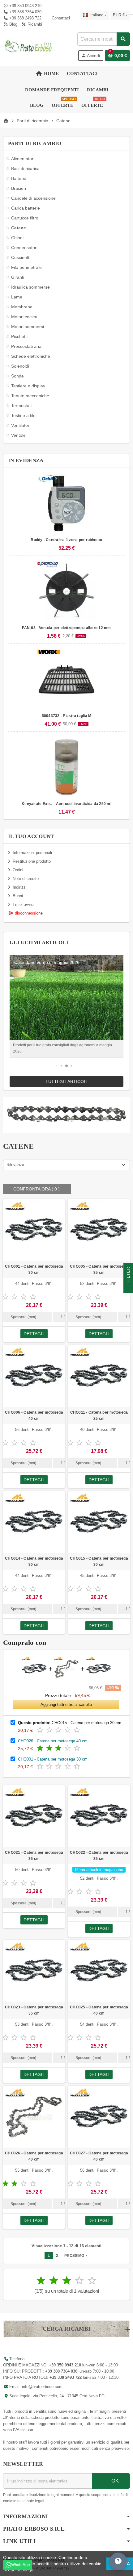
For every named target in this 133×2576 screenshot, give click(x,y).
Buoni (18, 896)
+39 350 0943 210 (25, 6)
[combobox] (103, 39)
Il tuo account (31, 836)
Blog (13, 24)
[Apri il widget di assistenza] (118, 2561)
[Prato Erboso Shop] (28, 46)
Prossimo (76, 2256)
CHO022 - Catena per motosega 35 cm (99, 1856)
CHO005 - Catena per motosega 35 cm (99, 1269)
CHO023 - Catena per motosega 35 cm (34, 2010)
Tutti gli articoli (66, 1082)
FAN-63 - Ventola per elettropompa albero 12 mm (66, 628)
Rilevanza (15, 1165)
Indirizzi (20, 887)
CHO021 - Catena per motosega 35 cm (34, 1856)
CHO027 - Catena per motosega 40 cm (99, 2156)
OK (114, 2481)
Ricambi (34, 24)
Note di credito (26, 879)
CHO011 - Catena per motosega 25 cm (99, 1415)
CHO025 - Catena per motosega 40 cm (99, 2010)
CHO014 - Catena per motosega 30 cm (34, 1561)
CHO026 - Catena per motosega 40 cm (53, 1741)
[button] (57, 1066)
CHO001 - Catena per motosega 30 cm (34, 1269)
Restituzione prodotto (32, 861)
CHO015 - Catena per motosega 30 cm (99, 1561)
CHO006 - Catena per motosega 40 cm (34, 1415)
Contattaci (60, 18)
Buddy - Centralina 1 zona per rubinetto (66, 540)
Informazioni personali (32, 853)
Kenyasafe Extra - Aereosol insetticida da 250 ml (66, 804)
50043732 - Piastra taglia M (66, 716)
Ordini (18, 870)
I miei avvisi (24, 905)
